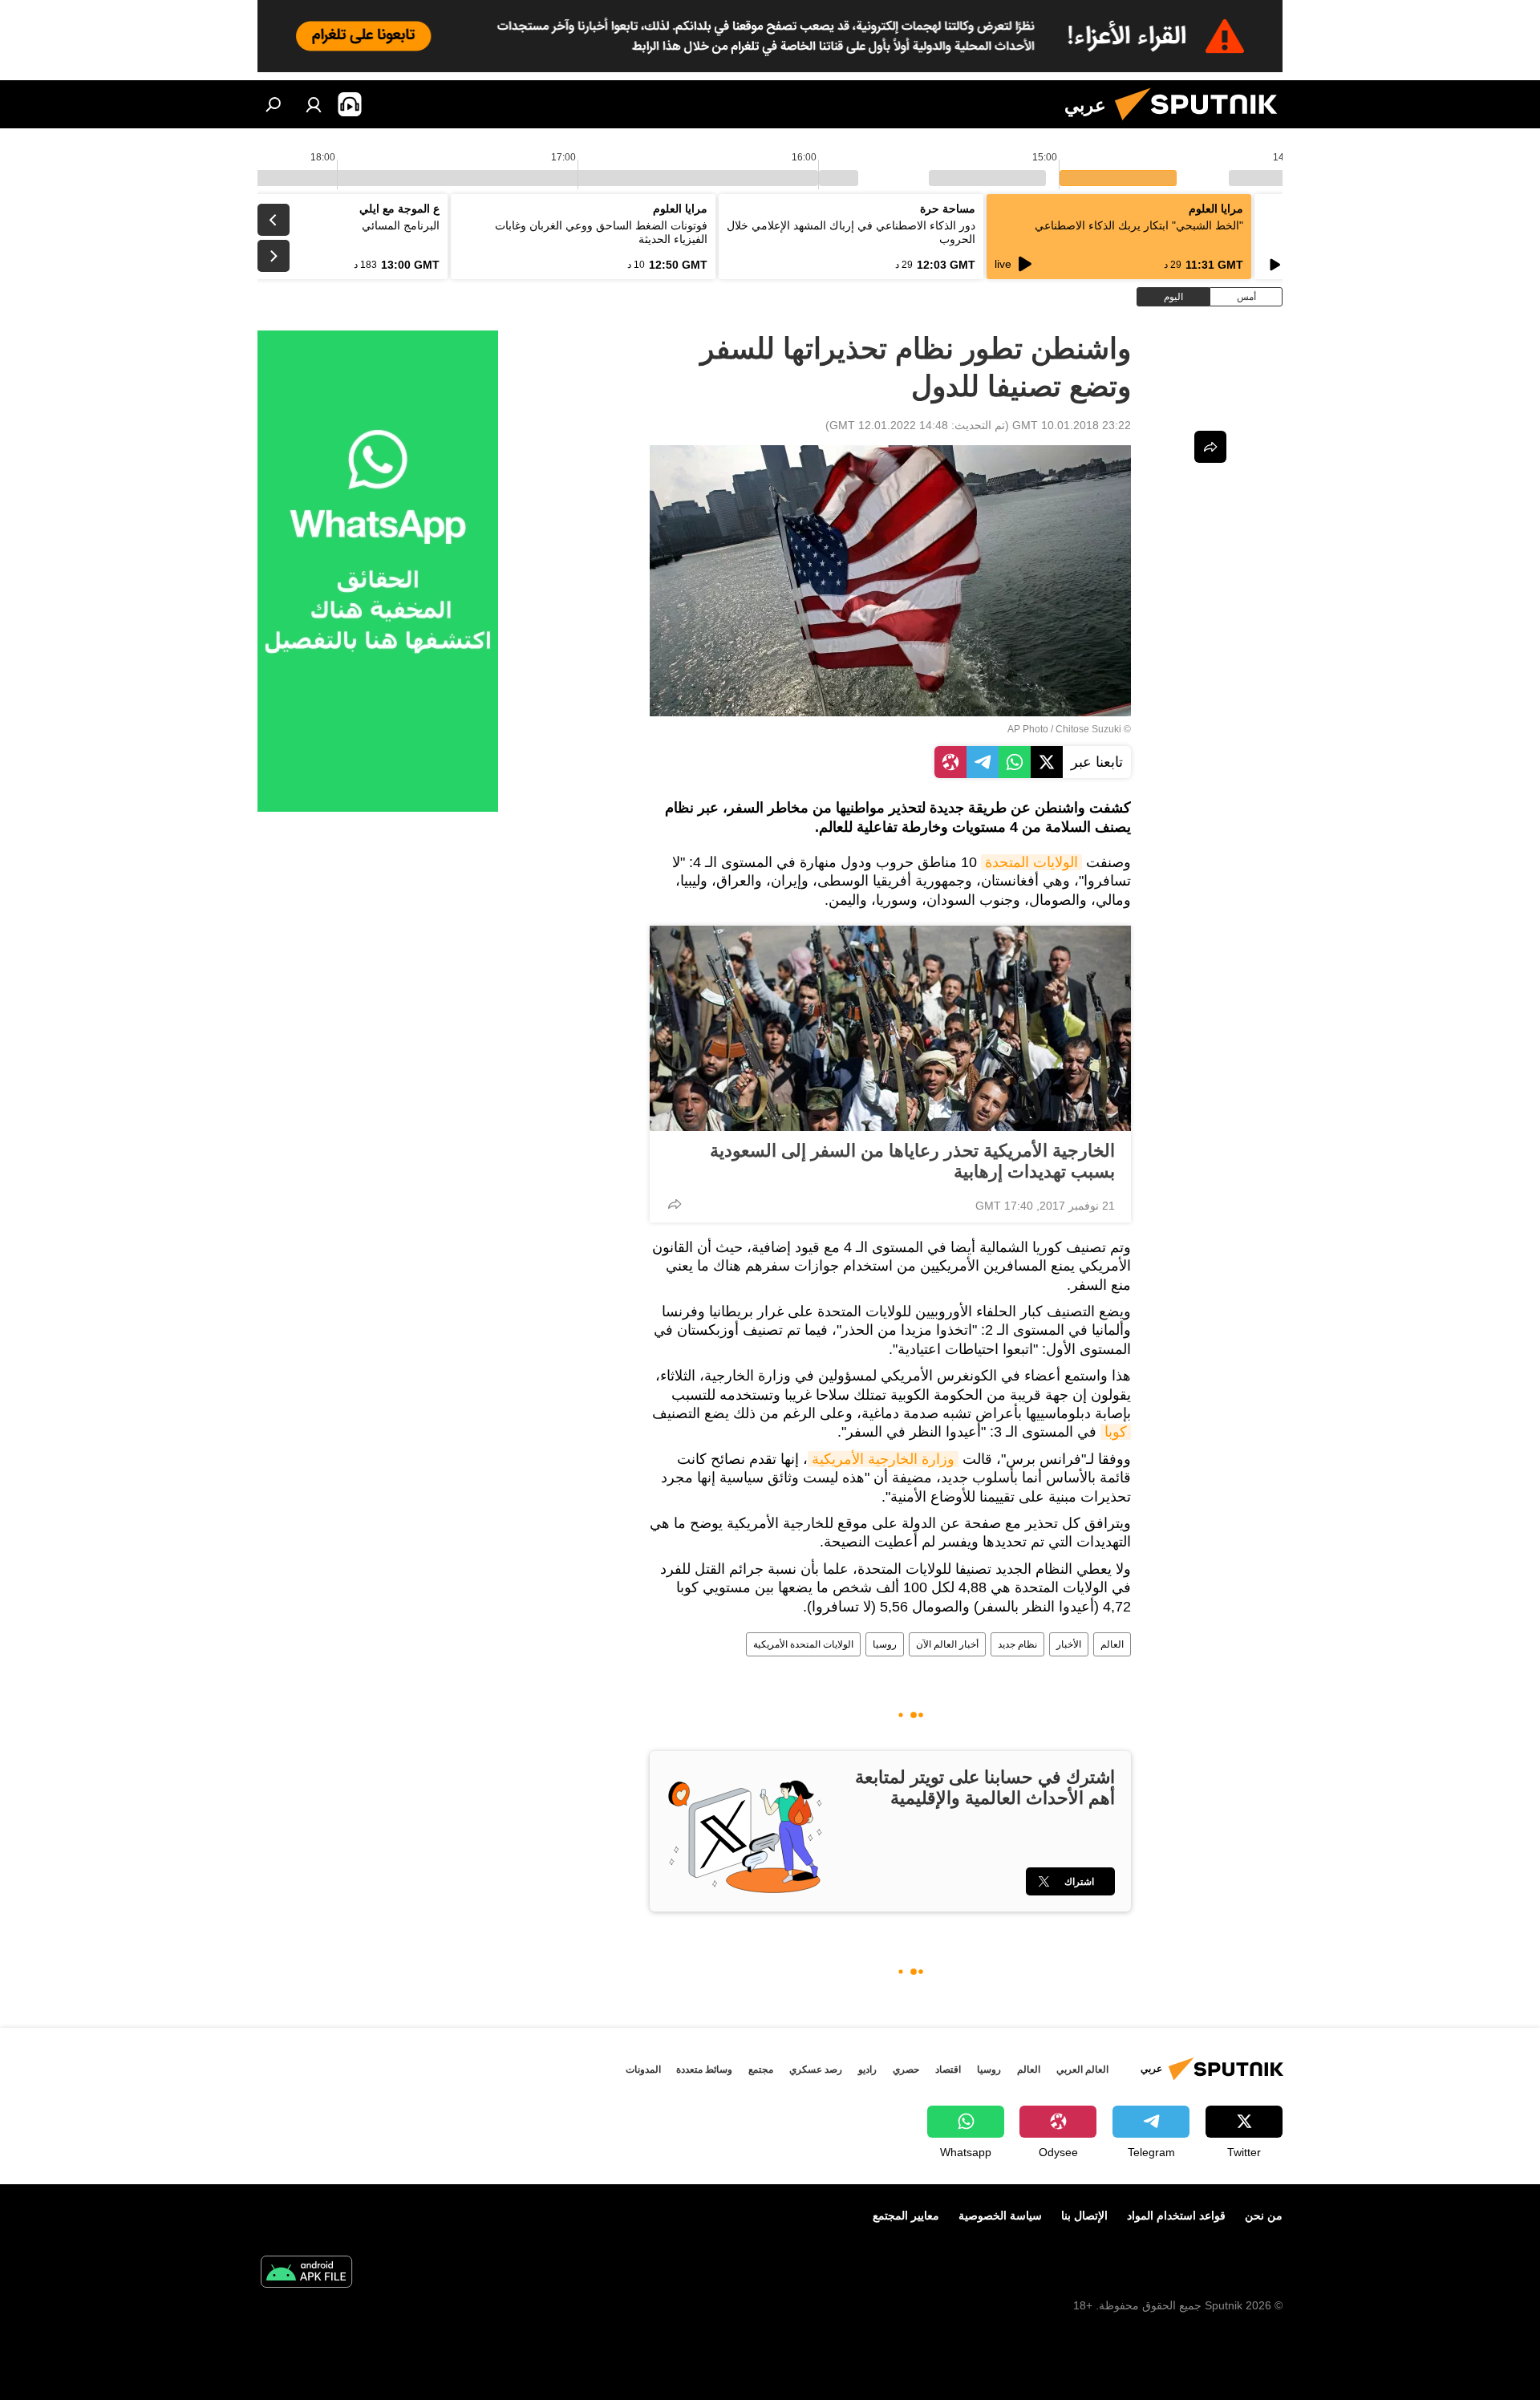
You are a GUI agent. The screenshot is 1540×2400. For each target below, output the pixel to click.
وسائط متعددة (704, 2070)
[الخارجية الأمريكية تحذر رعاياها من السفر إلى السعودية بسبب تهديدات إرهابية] (890, 1028)
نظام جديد (1017, 1644)
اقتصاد (948, 2070)
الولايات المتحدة (1031, 862)
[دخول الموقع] (314, 104)
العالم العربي (1082, 2070)
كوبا (1116, 1432)
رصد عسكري (816, 2070)
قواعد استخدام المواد (1176, 2216)
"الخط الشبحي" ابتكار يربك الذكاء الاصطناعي (1139, 225)
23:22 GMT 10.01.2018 (1072, 425)
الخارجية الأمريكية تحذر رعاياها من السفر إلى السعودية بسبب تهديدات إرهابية (912, 1161)
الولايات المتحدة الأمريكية (803, 1644)
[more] (675, 1204)
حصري (906, 2070)
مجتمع (761, 2070)
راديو (867, 2070)
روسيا (885, 1644)
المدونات (643, 2070)
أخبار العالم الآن (947, 1644)
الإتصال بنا (1084, 2216)
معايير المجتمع (906, 2216)
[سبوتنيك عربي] (1202, 124)
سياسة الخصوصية (1000, 2216)
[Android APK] (306, 2274)
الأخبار (1069, 1644)
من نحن (1264, 2216)
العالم (1112, 1644)
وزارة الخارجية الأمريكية (883, 1459)
